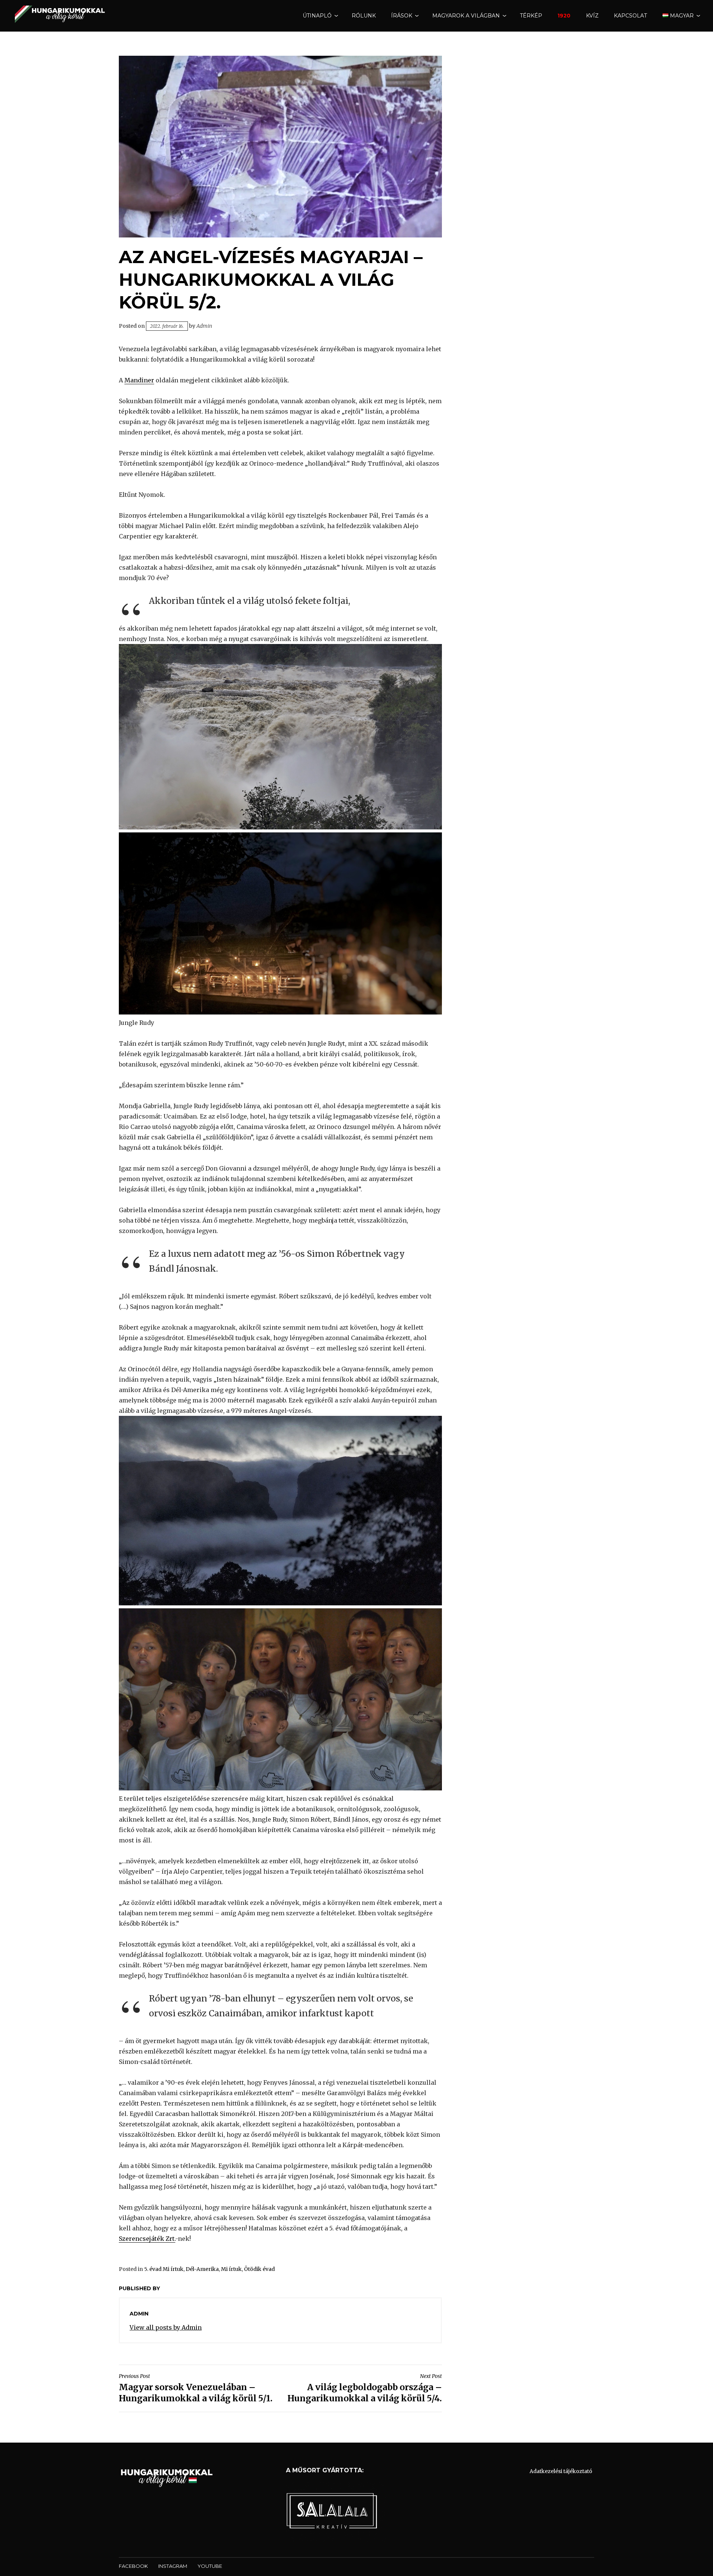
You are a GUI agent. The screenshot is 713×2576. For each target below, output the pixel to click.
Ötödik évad (259, 2269)
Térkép (531, 16)
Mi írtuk (231, 2269)
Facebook (133, 2566)
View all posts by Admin (166, 2327)
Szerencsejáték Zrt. (147, 2239)
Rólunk (364, 16)
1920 (564, 16)
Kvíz (592, 16)
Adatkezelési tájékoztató (561, 2471)
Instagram (173, 2566)
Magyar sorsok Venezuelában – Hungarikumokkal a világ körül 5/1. (196, 2388)
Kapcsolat (630, 16)
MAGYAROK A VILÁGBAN (466, 16)
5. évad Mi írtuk (164, 2269)
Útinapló (317, 16)
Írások (402, 16)
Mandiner (139, 380)
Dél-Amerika (202, 2269)
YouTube (210, 2566)
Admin (204, 326)
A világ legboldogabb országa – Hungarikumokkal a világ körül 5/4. (365, 2388)
